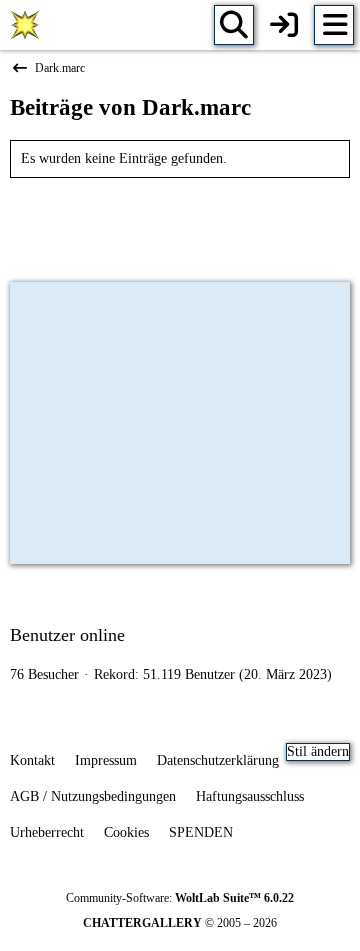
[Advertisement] (180, 223)
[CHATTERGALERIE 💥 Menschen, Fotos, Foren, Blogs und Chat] (25, 25)
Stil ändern (318, 751)
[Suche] (234, 25)
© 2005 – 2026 (180, 923)
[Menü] (334, 25)
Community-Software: (180, 898)
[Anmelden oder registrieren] (284, 25)
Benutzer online (67, 635)
